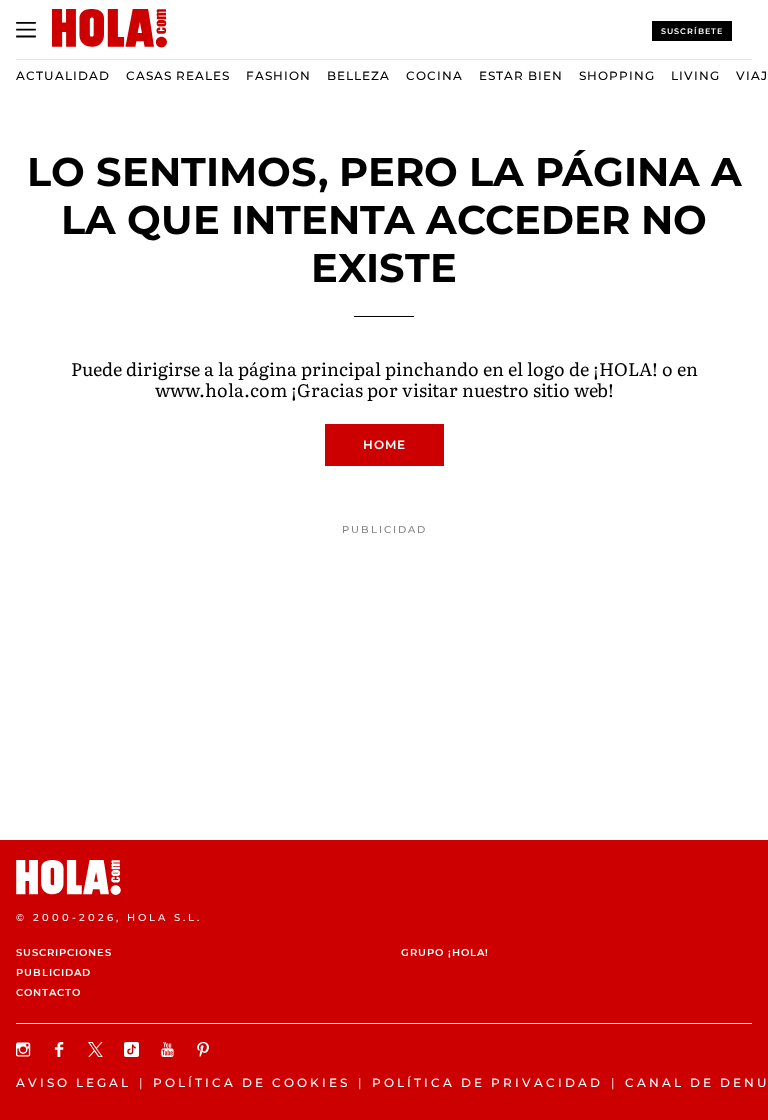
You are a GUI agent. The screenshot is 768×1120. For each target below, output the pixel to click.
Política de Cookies (251, 1082)
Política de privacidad (487, 1082)
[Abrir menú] (26, 30)
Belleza (358, 75)
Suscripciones (64, 952)
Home (384, 444)
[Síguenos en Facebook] (62, 1049)
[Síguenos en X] (98, 1049)
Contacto (48, 992)
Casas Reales (178, 75)
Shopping (617, 75)
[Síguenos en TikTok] (134, 1049)
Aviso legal (73, 1082)
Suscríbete (692, 31)
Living (695, 75)
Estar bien (521, 75)
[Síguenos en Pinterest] (206, 1049)
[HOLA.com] (384, 877)
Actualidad (63, 75)
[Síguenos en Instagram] (26, 1049)
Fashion (278, 75)
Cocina (434, 75)
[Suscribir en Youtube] (170, 1049)
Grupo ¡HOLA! (445, 952)
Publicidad (53, 972)
